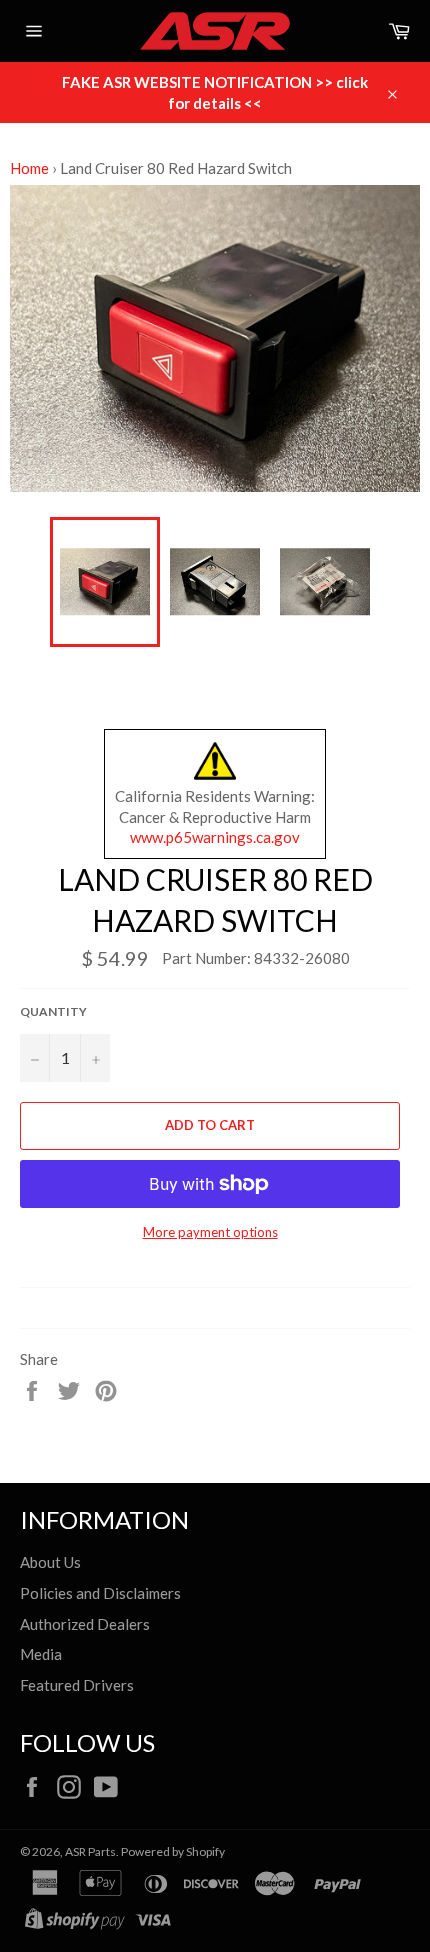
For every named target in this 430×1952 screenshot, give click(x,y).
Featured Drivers (77, 1685)
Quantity (53, 1011)
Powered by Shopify (173, 1851)
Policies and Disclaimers (100, 1593)
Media (41, 1654)
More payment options (210, 1232)
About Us (50, 1562)
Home (29, 168)
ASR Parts (90, 1851)
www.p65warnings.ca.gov (215, 837)
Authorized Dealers (85, 1624)
